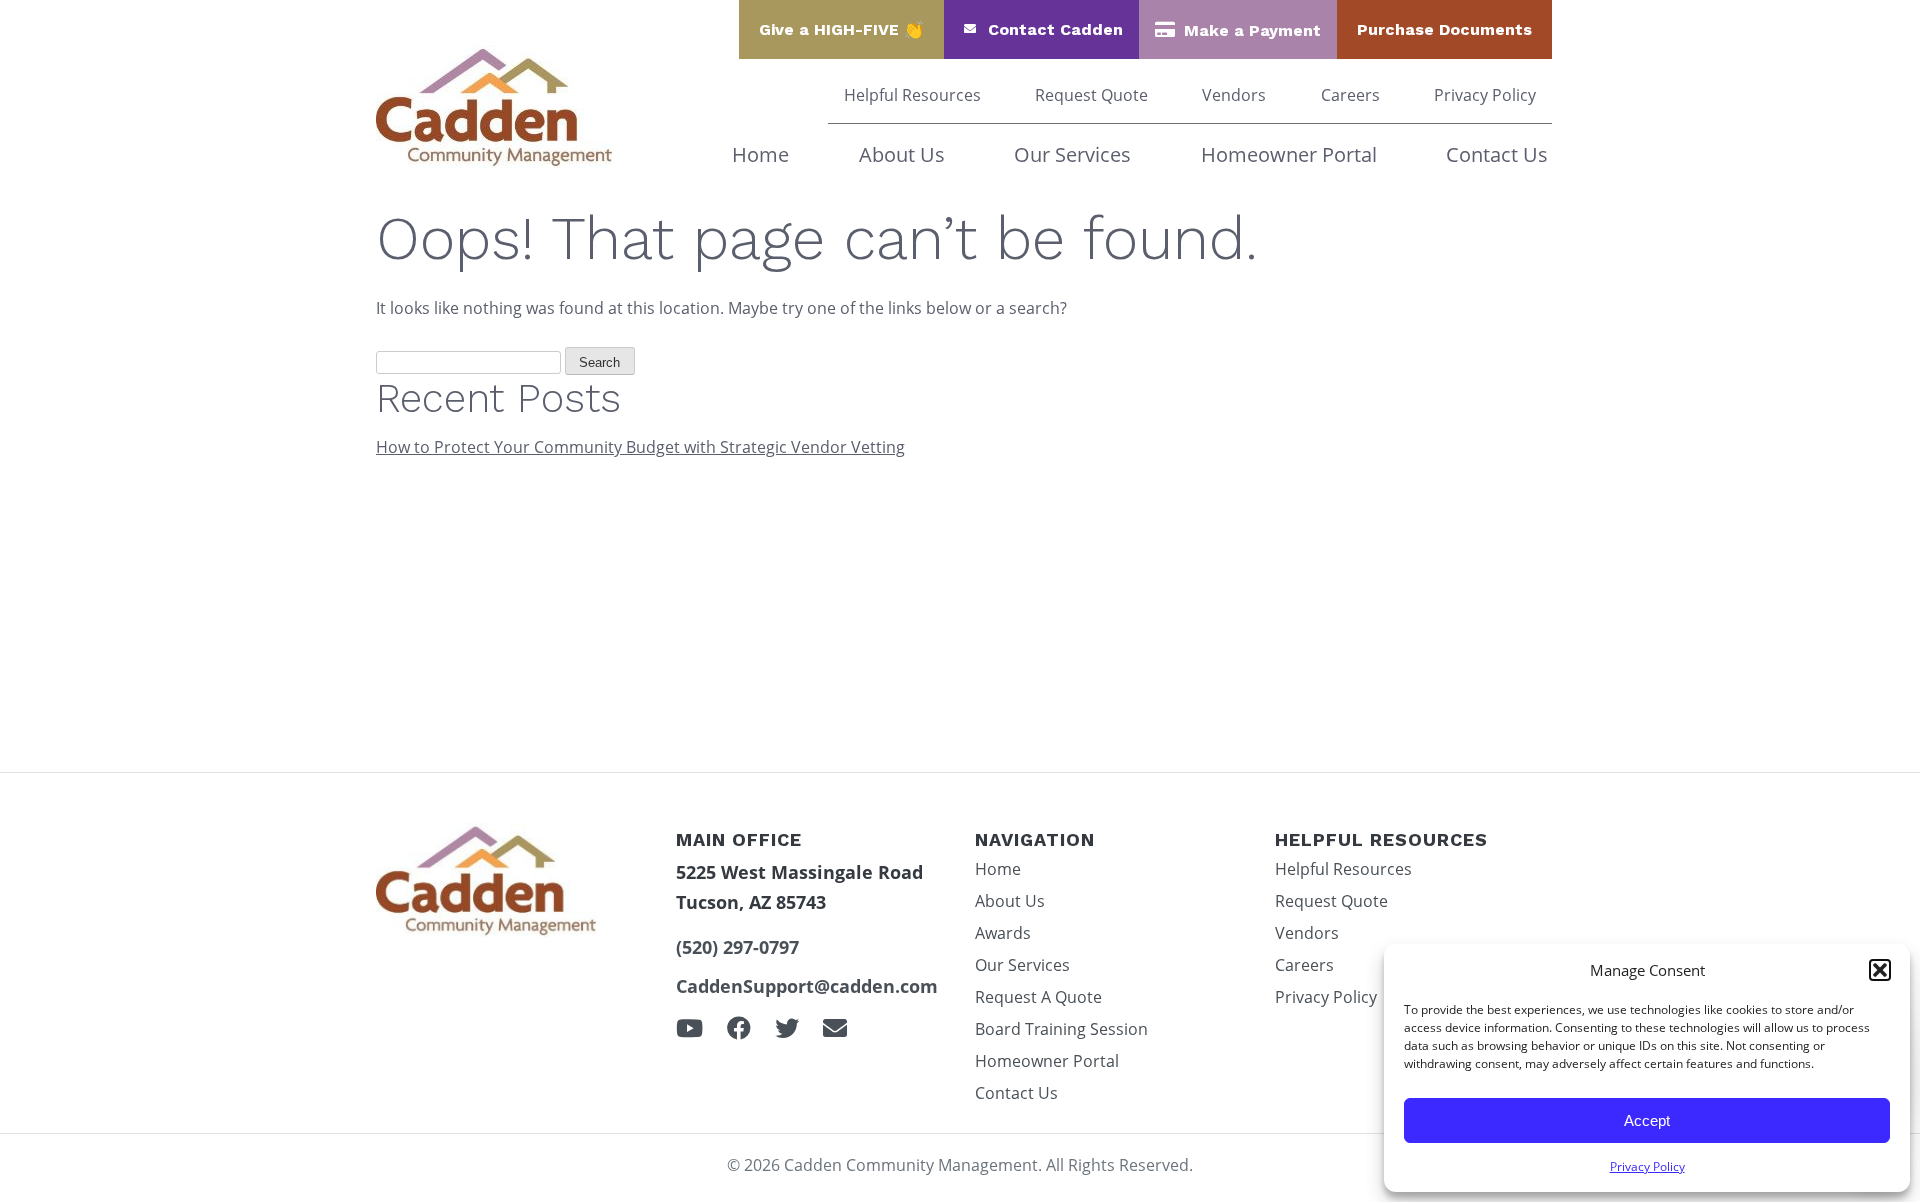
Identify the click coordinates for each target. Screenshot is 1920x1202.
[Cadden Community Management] (494, 162)
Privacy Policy (1647, 1166)
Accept (1647, 1120)
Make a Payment (1252, 30)
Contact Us (1497, 154)
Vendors (1234, 95)
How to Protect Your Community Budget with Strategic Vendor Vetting (640, 447)
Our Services (1072, 154)
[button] (1880, 970)
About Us (902, 154)
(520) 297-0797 (737, 947)
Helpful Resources (912, 95)
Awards (1003, 933)
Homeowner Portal (1289, 154)
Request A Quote (1038, 997)
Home (760, 154)
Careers (1350, 95)
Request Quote (1091, 95)
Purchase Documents (1444, 29)
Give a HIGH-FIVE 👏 (841, 29)
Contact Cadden (1055, 29)
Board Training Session (1061, 1029)
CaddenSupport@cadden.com (807, 986)
